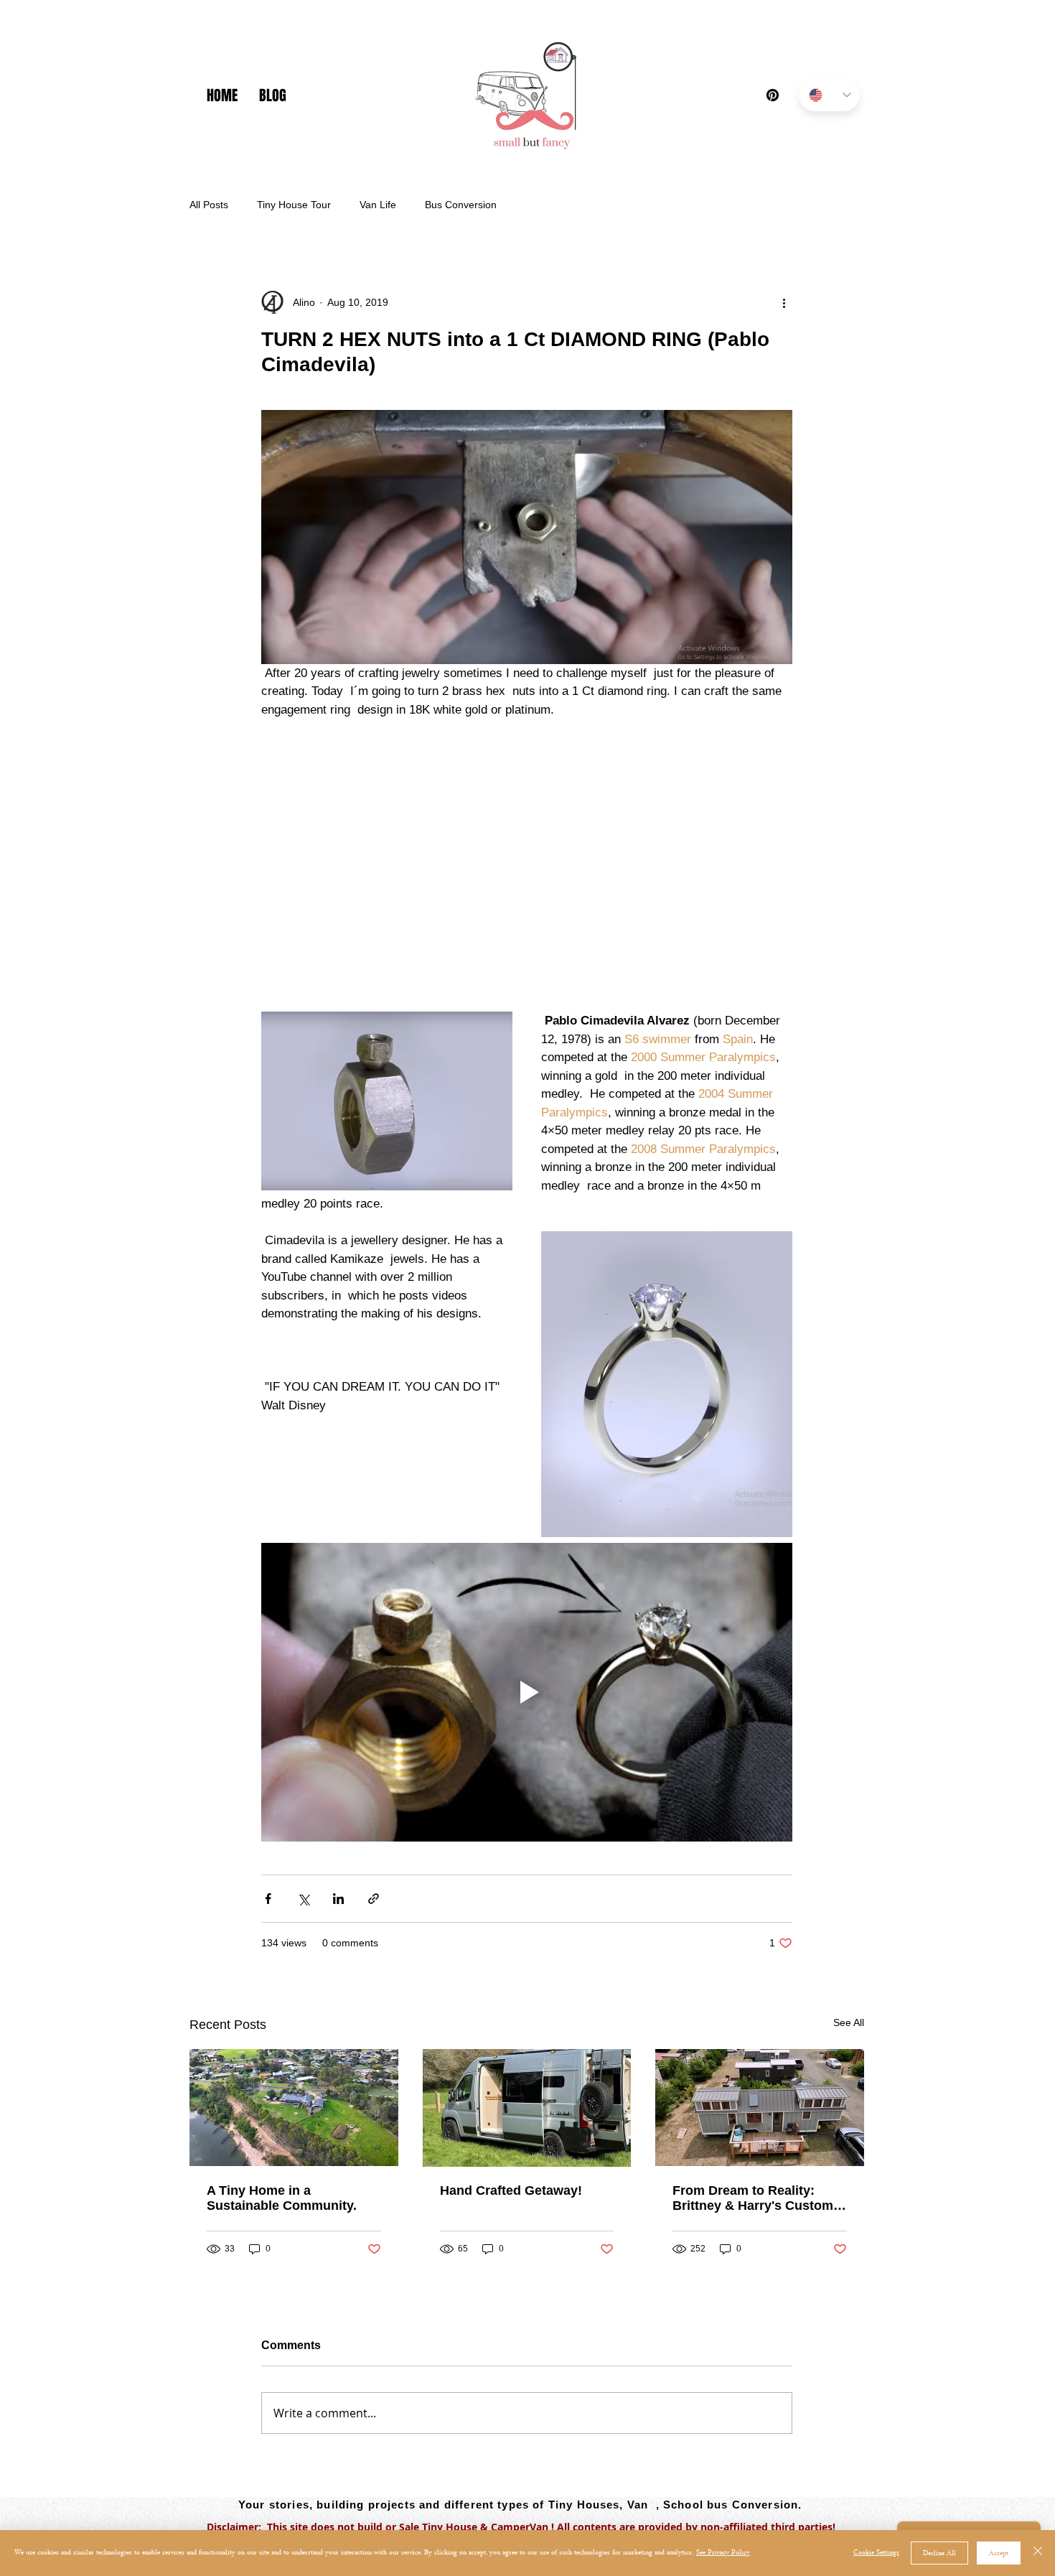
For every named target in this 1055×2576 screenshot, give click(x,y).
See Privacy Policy (723, 2553)
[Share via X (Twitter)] (303, 1899)
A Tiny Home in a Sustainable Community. (282, 2198)
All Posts (209, 205)
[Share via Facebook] (268, 1899)
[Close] (1038, 2553)
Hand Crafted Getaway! (511, 2190)
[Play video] (527, 1692)
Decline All (939, 2553)
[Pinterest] (773, 95)
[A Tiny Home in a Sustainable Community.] (294, 2108)
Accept (999, 2553)
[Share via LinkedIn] (338, 1899)
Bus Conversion (461, 205)
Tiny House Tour (294, 205)
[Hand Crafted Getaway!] (527, 2108)
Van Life (378, 205)
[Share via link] (374, 1899)
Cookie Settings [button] (876, 2553)
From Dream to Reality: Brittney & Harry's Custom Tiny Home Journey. (753, 2198)
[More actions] (784, 302)
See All (849, 2022)
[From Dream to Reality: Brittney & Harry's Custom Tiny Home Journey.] (760, 2108)
